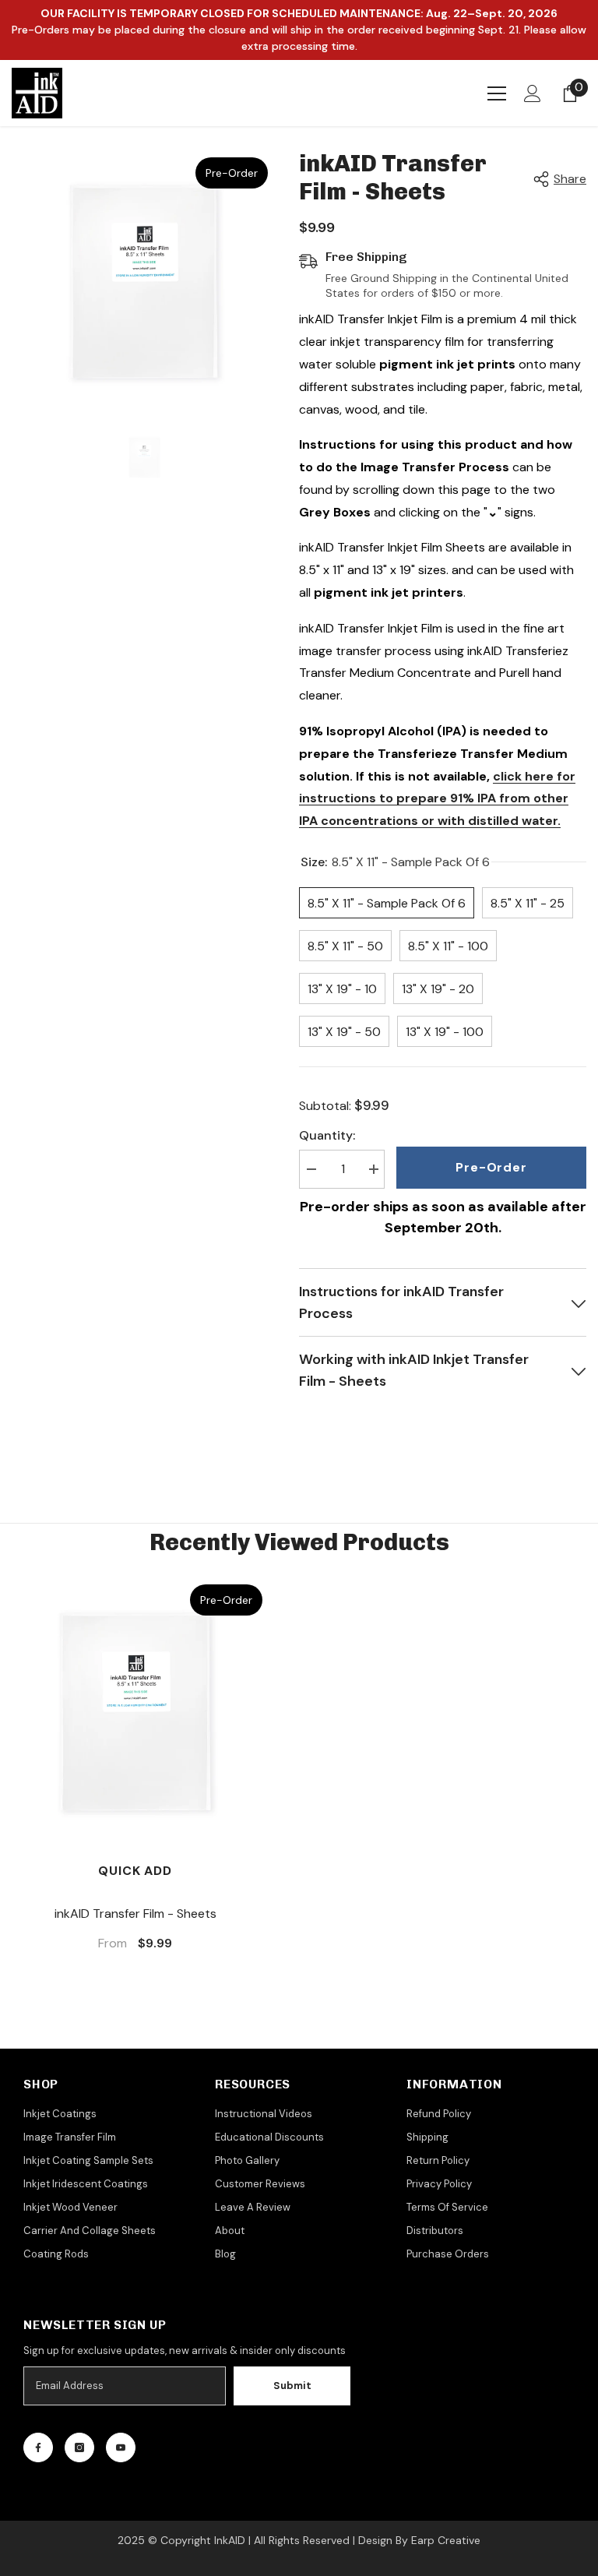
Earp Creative (446, 2540)
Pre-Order (491, 1167)
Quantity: (327, 1135)
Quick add (135, 1871)
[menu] (497, 93)
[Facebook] (38, 2447)
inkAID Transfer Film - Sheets (135, 1913)
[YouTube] (121, 2447)
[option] (144, 282)
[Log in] (533, 93)
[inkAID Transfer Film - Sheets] (135, 1712)
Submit (292, 2386)
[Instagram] (79, 2447)
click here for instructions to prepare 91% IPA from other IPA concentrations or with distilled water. (437, 799)
